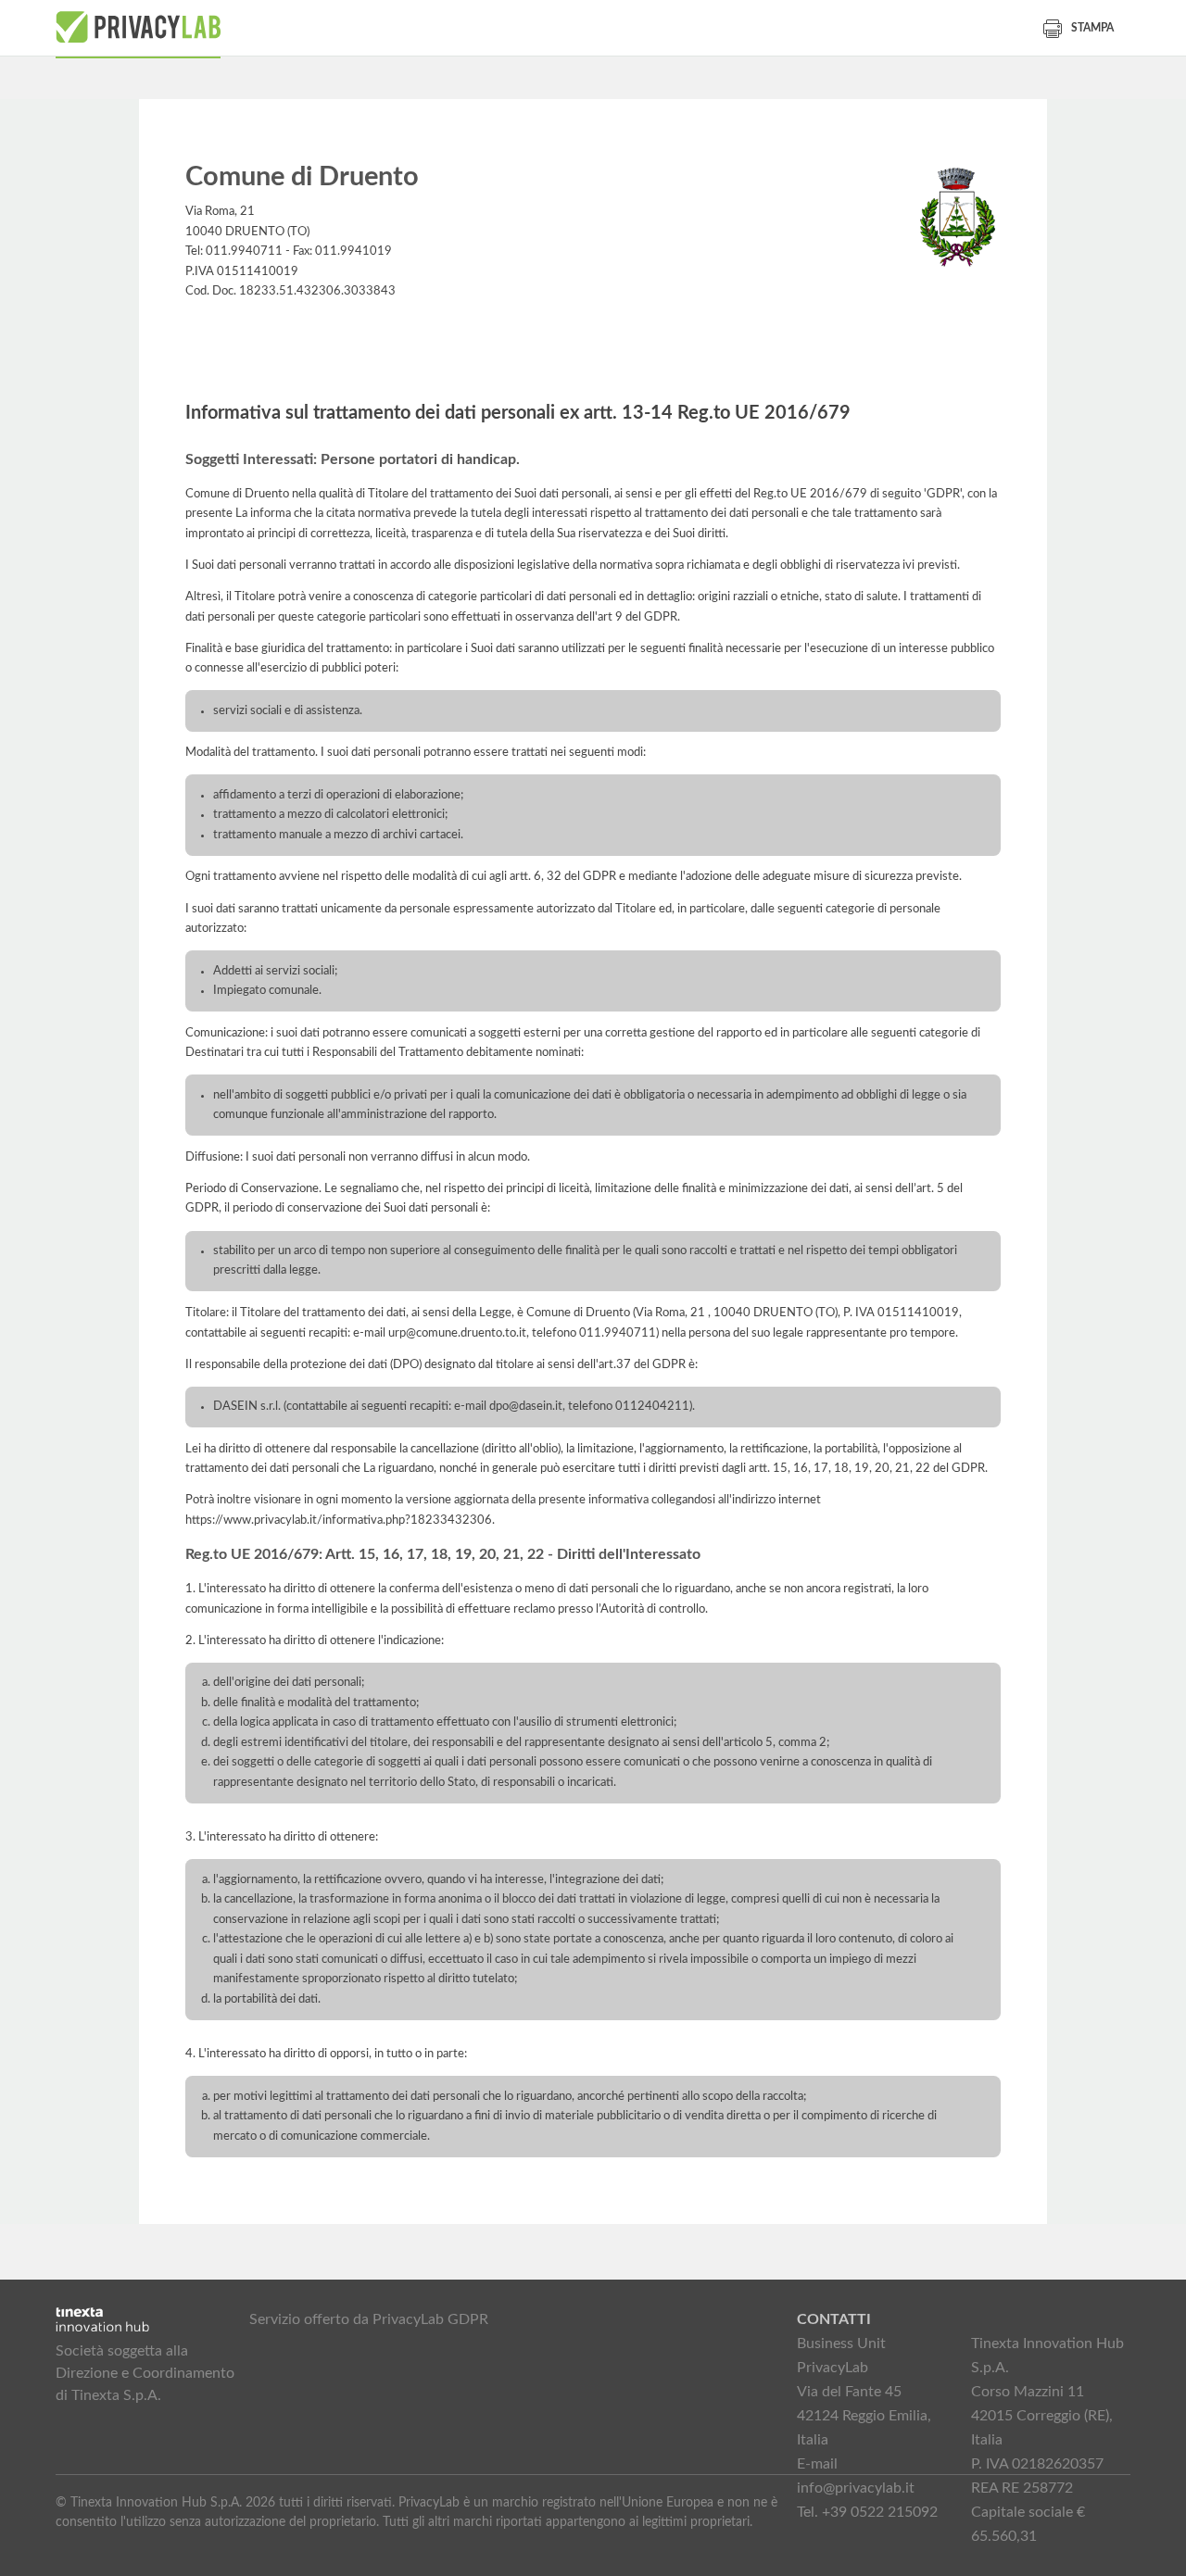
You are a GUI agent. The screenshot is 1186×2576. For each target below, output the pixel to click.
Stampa (1092, 28)
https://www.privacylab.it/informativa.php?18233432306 (339, 1520)
